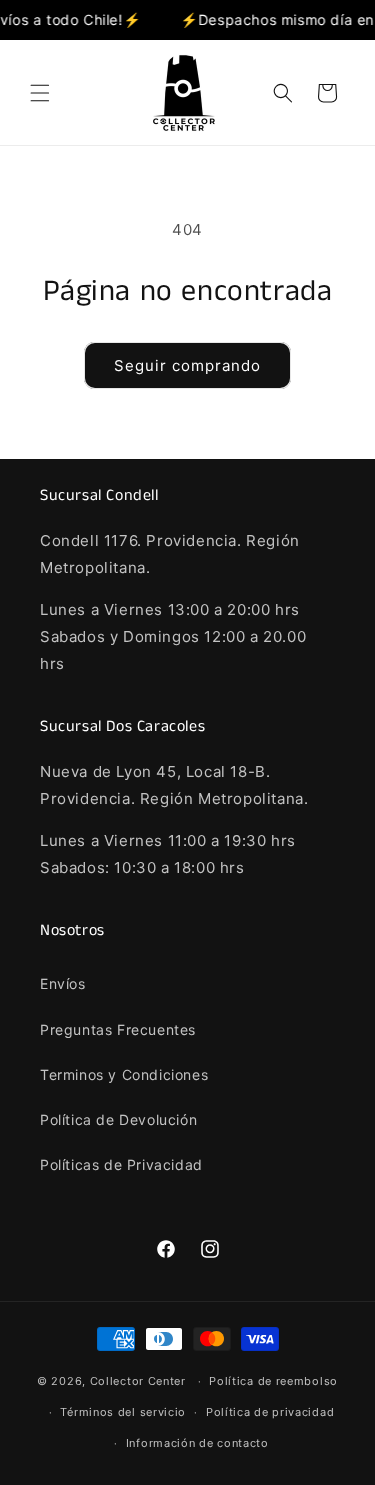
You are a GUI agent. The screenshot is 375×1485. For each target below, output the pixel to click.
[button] (40, 93)
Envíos (63, 983)
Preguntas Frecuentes (118, 1029)
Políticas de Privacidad (121, 1164)
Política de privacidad (270, 1412)
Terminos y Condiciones (124, 1074)
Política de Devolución (118, 1119)
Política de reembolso (273, 1381)
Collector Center (138, 1381)
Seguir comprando (187, 365)
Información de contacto (197, 1443)
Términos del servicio (123, 1412)
